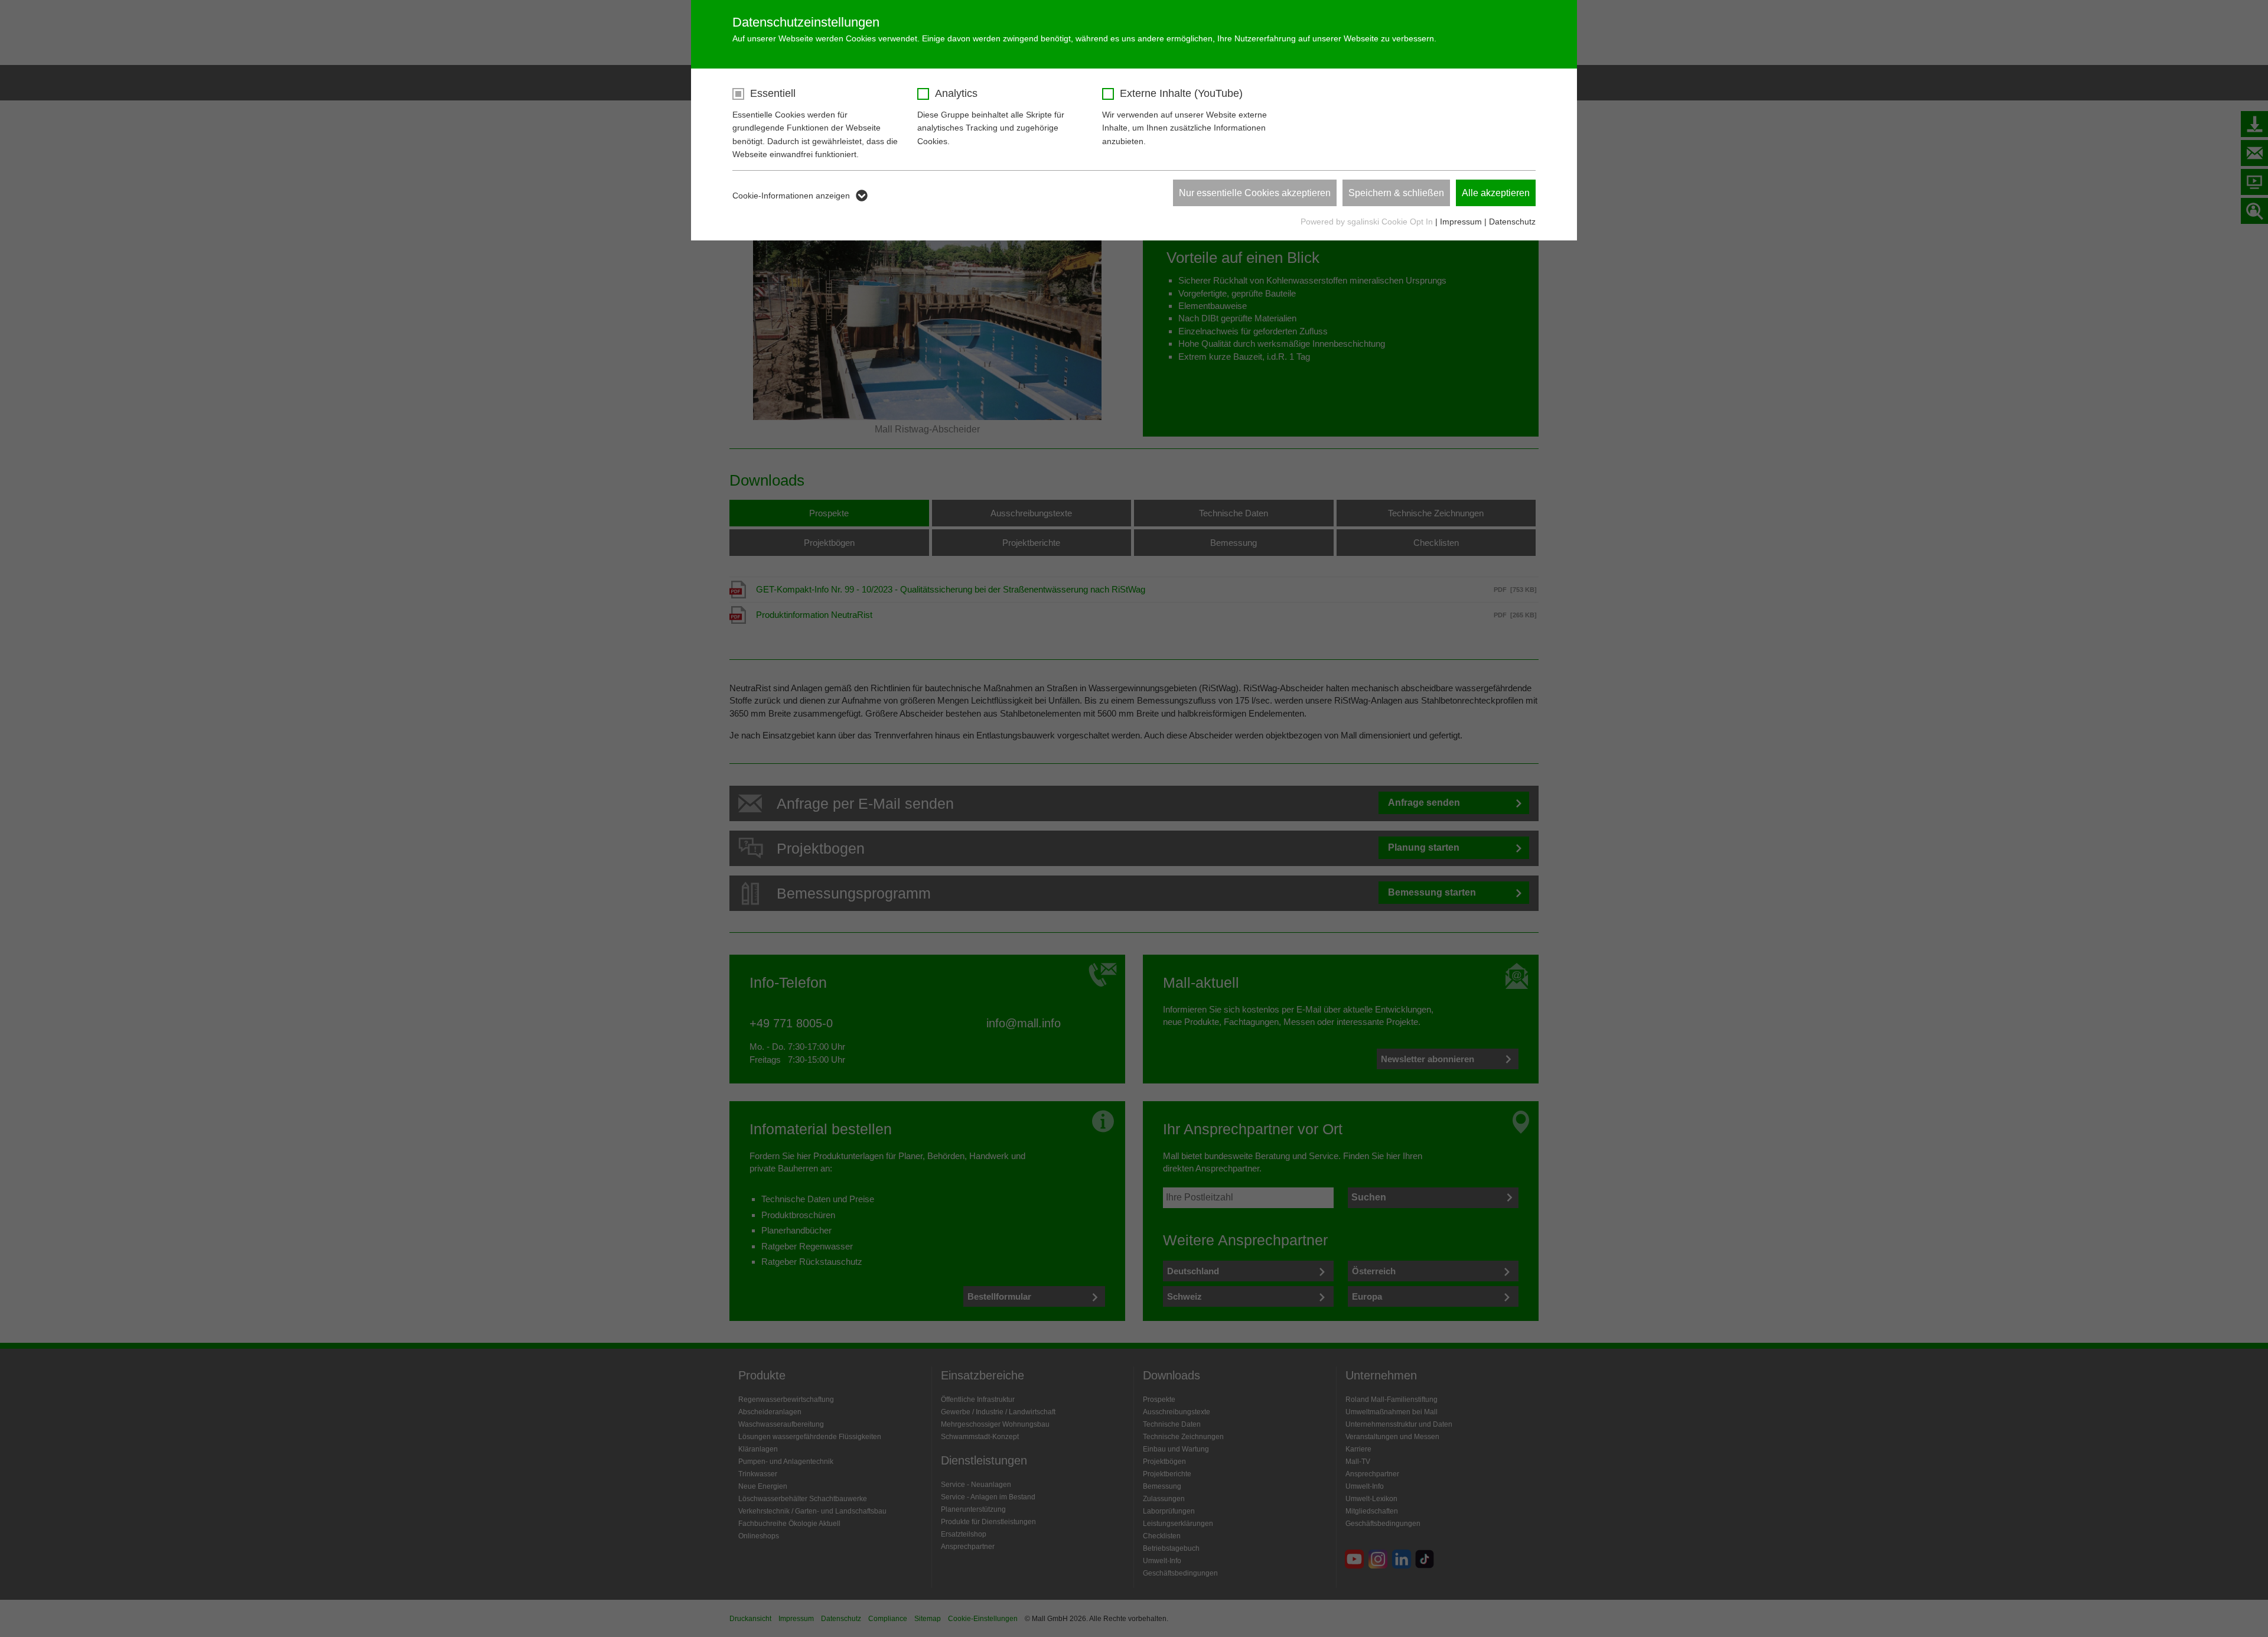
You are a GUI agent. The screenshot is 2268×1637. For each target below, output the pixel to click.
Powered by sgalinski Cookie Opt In (1368, 222)
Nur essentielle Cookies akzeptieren (1255, 193)
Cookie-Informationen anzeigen (791, 196)
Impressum (1461, 222)
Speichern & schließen (1396, 193)
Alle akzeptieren (1496, 193)
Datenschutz (1512, 222)
